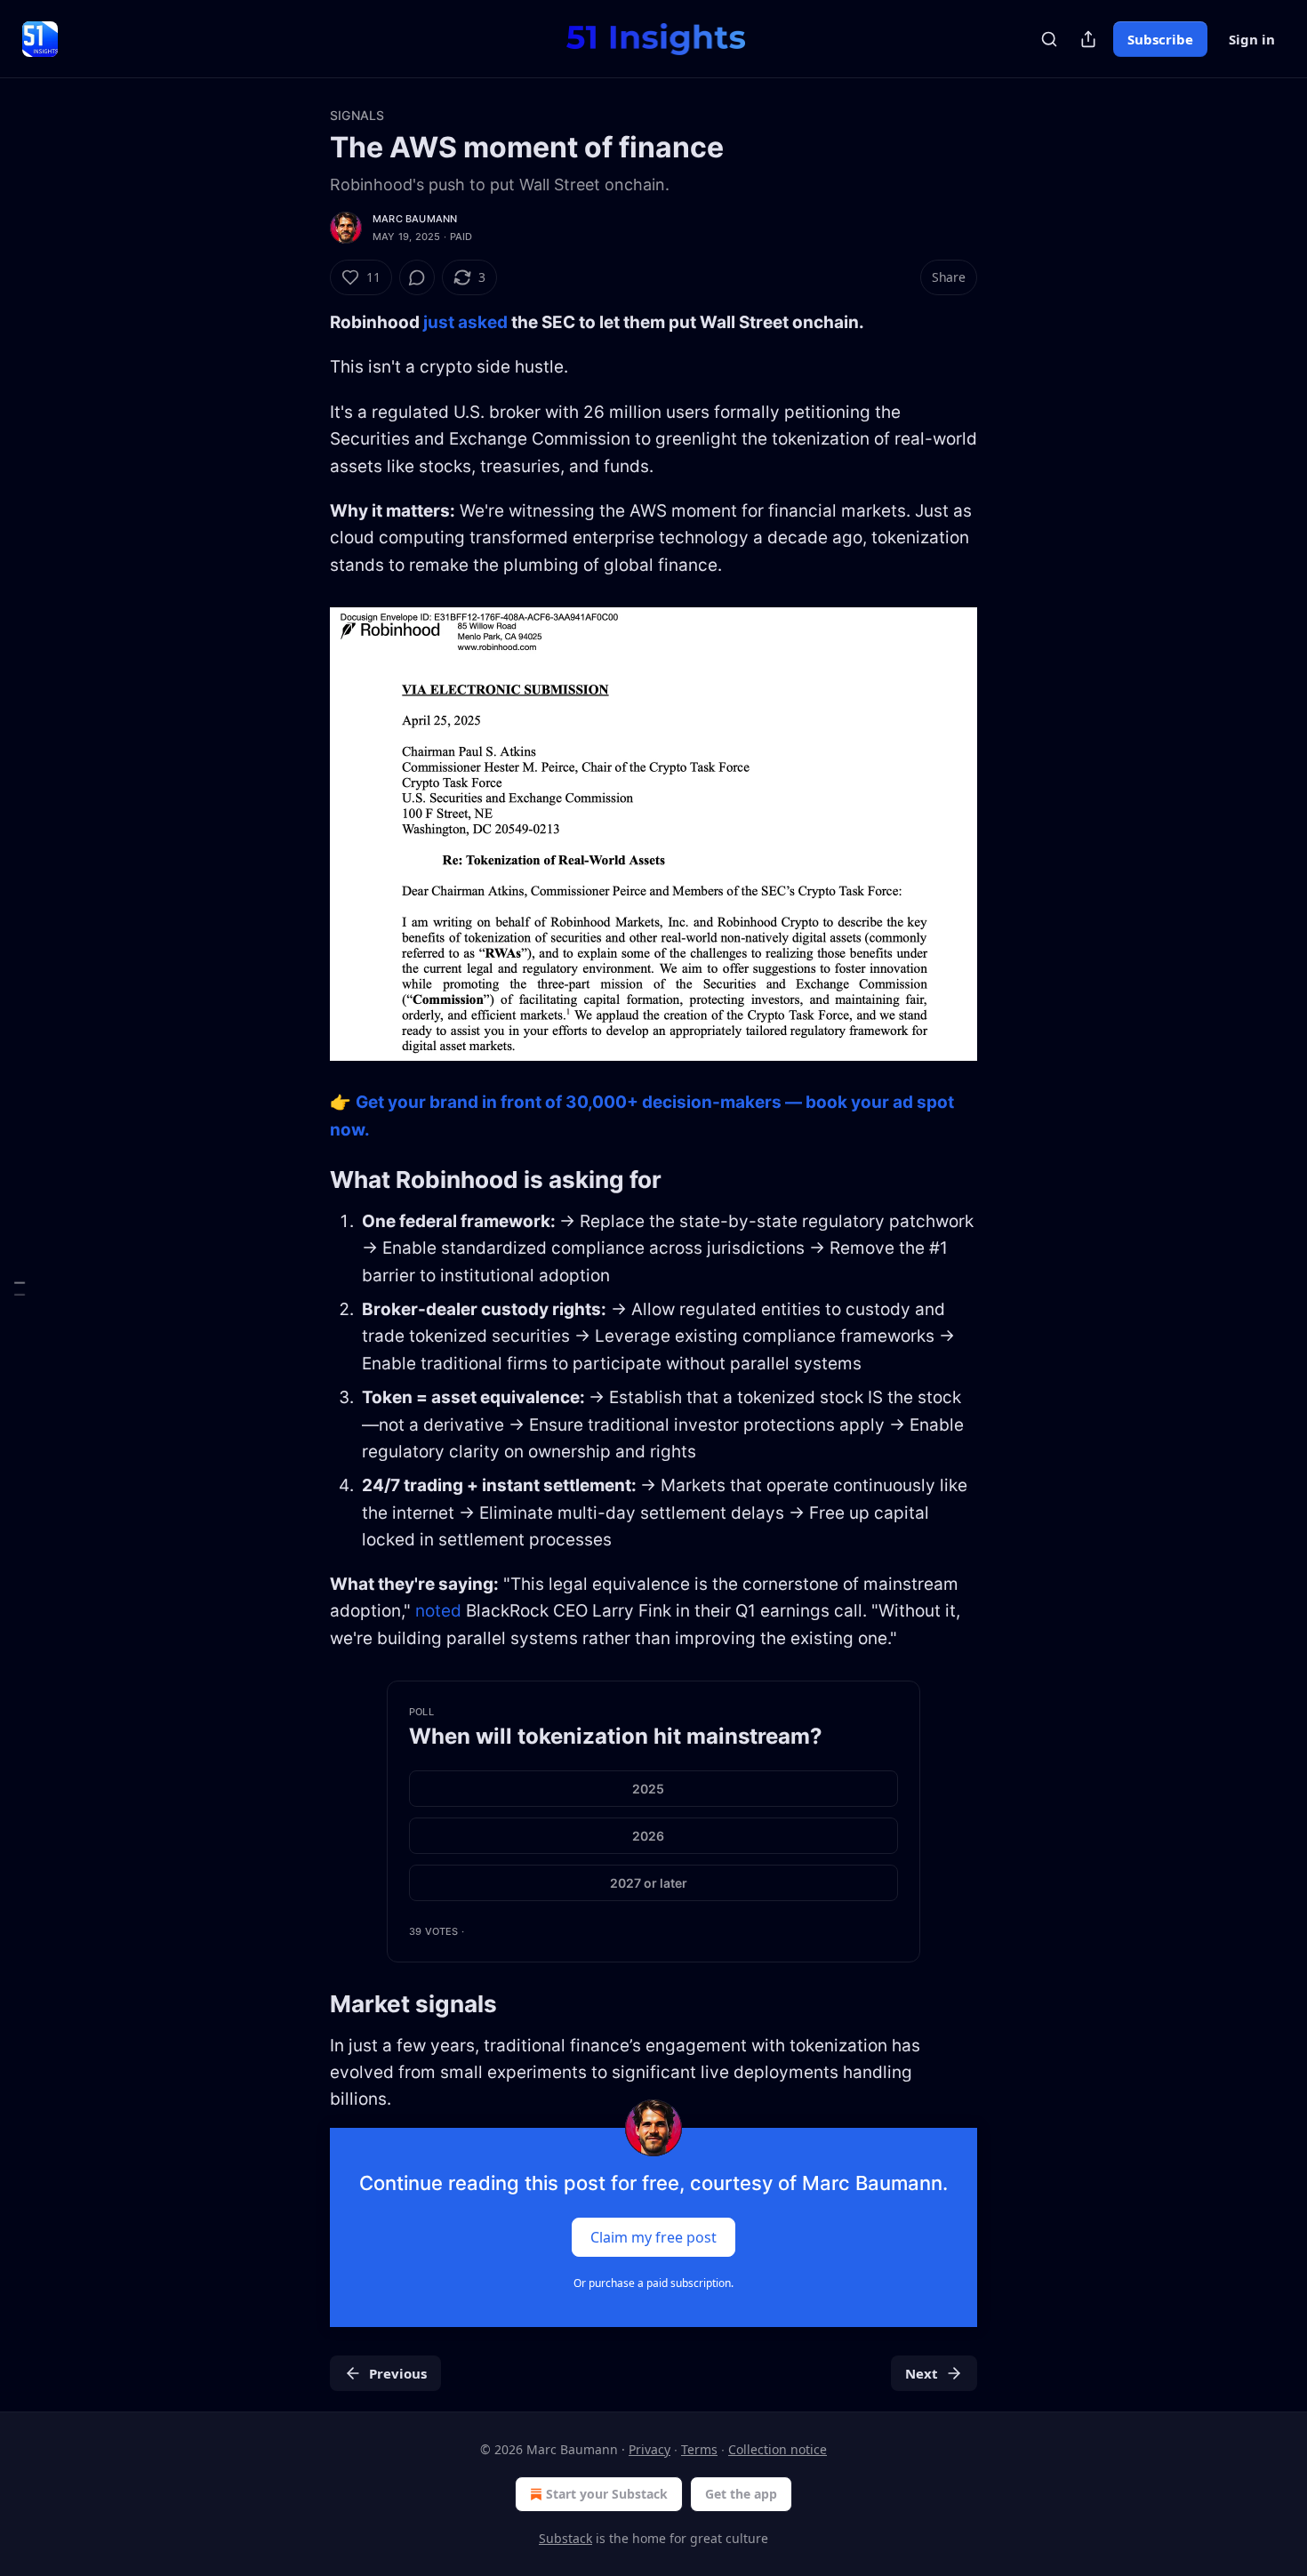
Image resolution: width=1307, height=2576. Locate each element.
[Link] (305, 1180)
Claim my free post (653, 2236)
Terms (699, 2449)
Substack (565, 2538)
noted (438, 1611)
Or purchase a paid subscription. (653, 2283)
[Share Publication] (1088, 39)
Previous (398, 2373)
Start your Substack (607, 2494)
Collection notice (778, 2449)
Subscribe (1160, 39)
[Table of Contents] (20, 1288)
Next (922, 2373)
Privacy (649, 2449)
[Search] (1049, 39)
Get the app (741, 2494)
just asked (465, 322)
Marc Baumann (415, 219)
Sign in (1252, 39)
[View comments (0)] (417, 277)
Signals (357, 115)
